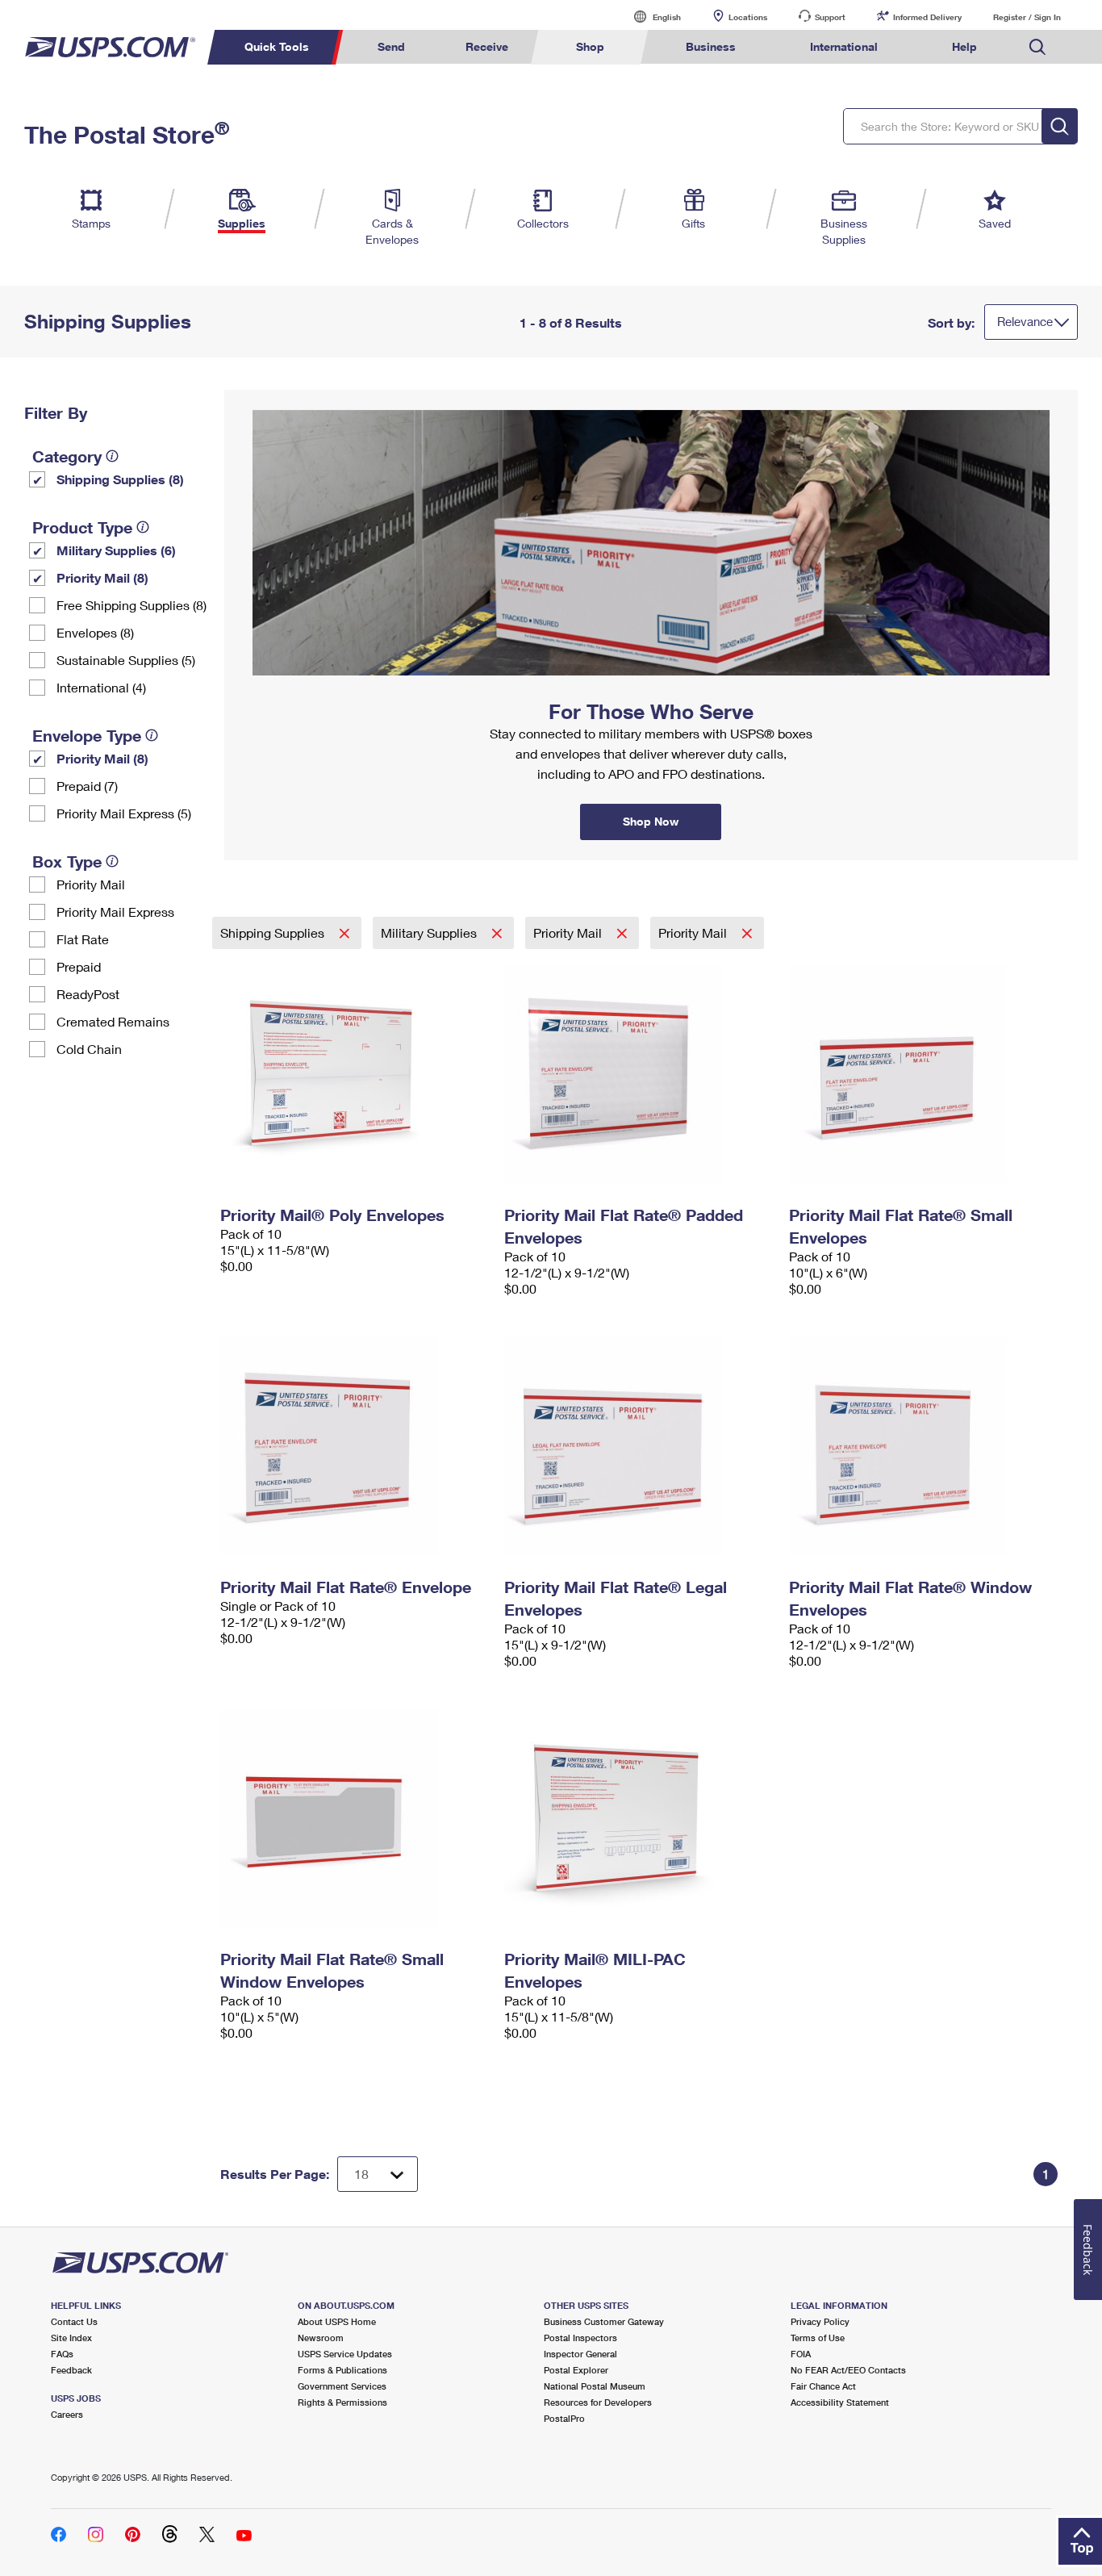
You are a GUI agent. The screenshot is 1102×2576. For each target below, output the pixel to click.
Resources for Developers (598, 2402)
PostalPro (564, 2418)
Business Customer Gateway (604, 2321)
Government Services (342, 2386)
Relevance (1025, 321)
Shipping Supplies (274, 933)
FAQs (62, 2354)
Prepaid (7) (87, 786)
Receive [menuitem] (487, 46)
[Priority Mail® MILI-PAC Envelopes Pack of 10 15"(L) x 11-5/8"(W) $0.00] (639, 1818)
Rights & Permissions (342, 2402)
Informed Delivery (927, 17)
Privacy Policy (820, 2321)
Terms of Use (818, 2338)
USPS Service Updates (345, 2354)
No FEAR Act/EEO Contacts (848, 2370)
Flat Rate (83, 939)
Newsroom (321, 2338)
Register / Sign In (1027, 17)
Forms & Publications (342, 2370)
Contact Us (74, 2321)
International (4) (101, 687)
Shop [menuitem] (590, 46)
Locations (748, 17)
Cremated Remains (113, 1021)
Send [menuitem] (391, 46)
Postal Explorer (576, 2370)
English (650, 17)
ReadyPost (88, 994)
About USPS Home (337, 2321)
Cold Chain (89, 1049)
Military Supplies (430, 933)
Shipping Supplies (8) (120, 479)
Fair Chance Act (823, 2386)
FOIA (801, 2354)
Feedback (71, 2370)
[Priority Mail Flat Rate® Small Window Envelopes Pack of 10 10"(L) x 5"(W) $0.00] (355, 1818)
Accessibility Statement (840, 2402)
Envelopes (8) (95, 632)
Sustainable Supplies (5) (126, 660)
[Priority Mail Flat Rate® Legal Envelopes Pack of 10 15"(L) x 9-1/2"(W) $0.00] (639, 1446)
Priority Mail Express (115, 912)
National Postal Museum (595, 2386)
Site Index (71, 2338)
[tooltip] (112, 456)
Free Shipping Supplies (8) (131, 605)
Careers (67, 2414)
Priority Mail (91, 884)
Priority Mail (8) (102, 577)
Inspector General (580, 2354)
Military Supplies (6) (116, 550)
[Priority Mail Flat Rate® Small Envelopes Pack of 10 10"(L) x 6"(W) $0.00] (923, 1074)
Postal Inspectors (580, 2338)
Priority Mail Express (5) (124, 813)
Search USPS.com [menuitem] (1037, 47)
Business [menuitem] (711, 46)
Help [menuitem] (964, 46)
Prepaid (79, 966)
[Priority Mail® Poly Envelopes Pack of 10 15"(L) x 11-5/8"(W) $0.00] (355, 1074)
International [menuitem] (844, 46)
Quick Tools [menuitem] (277, 46)
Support (830, 17)
